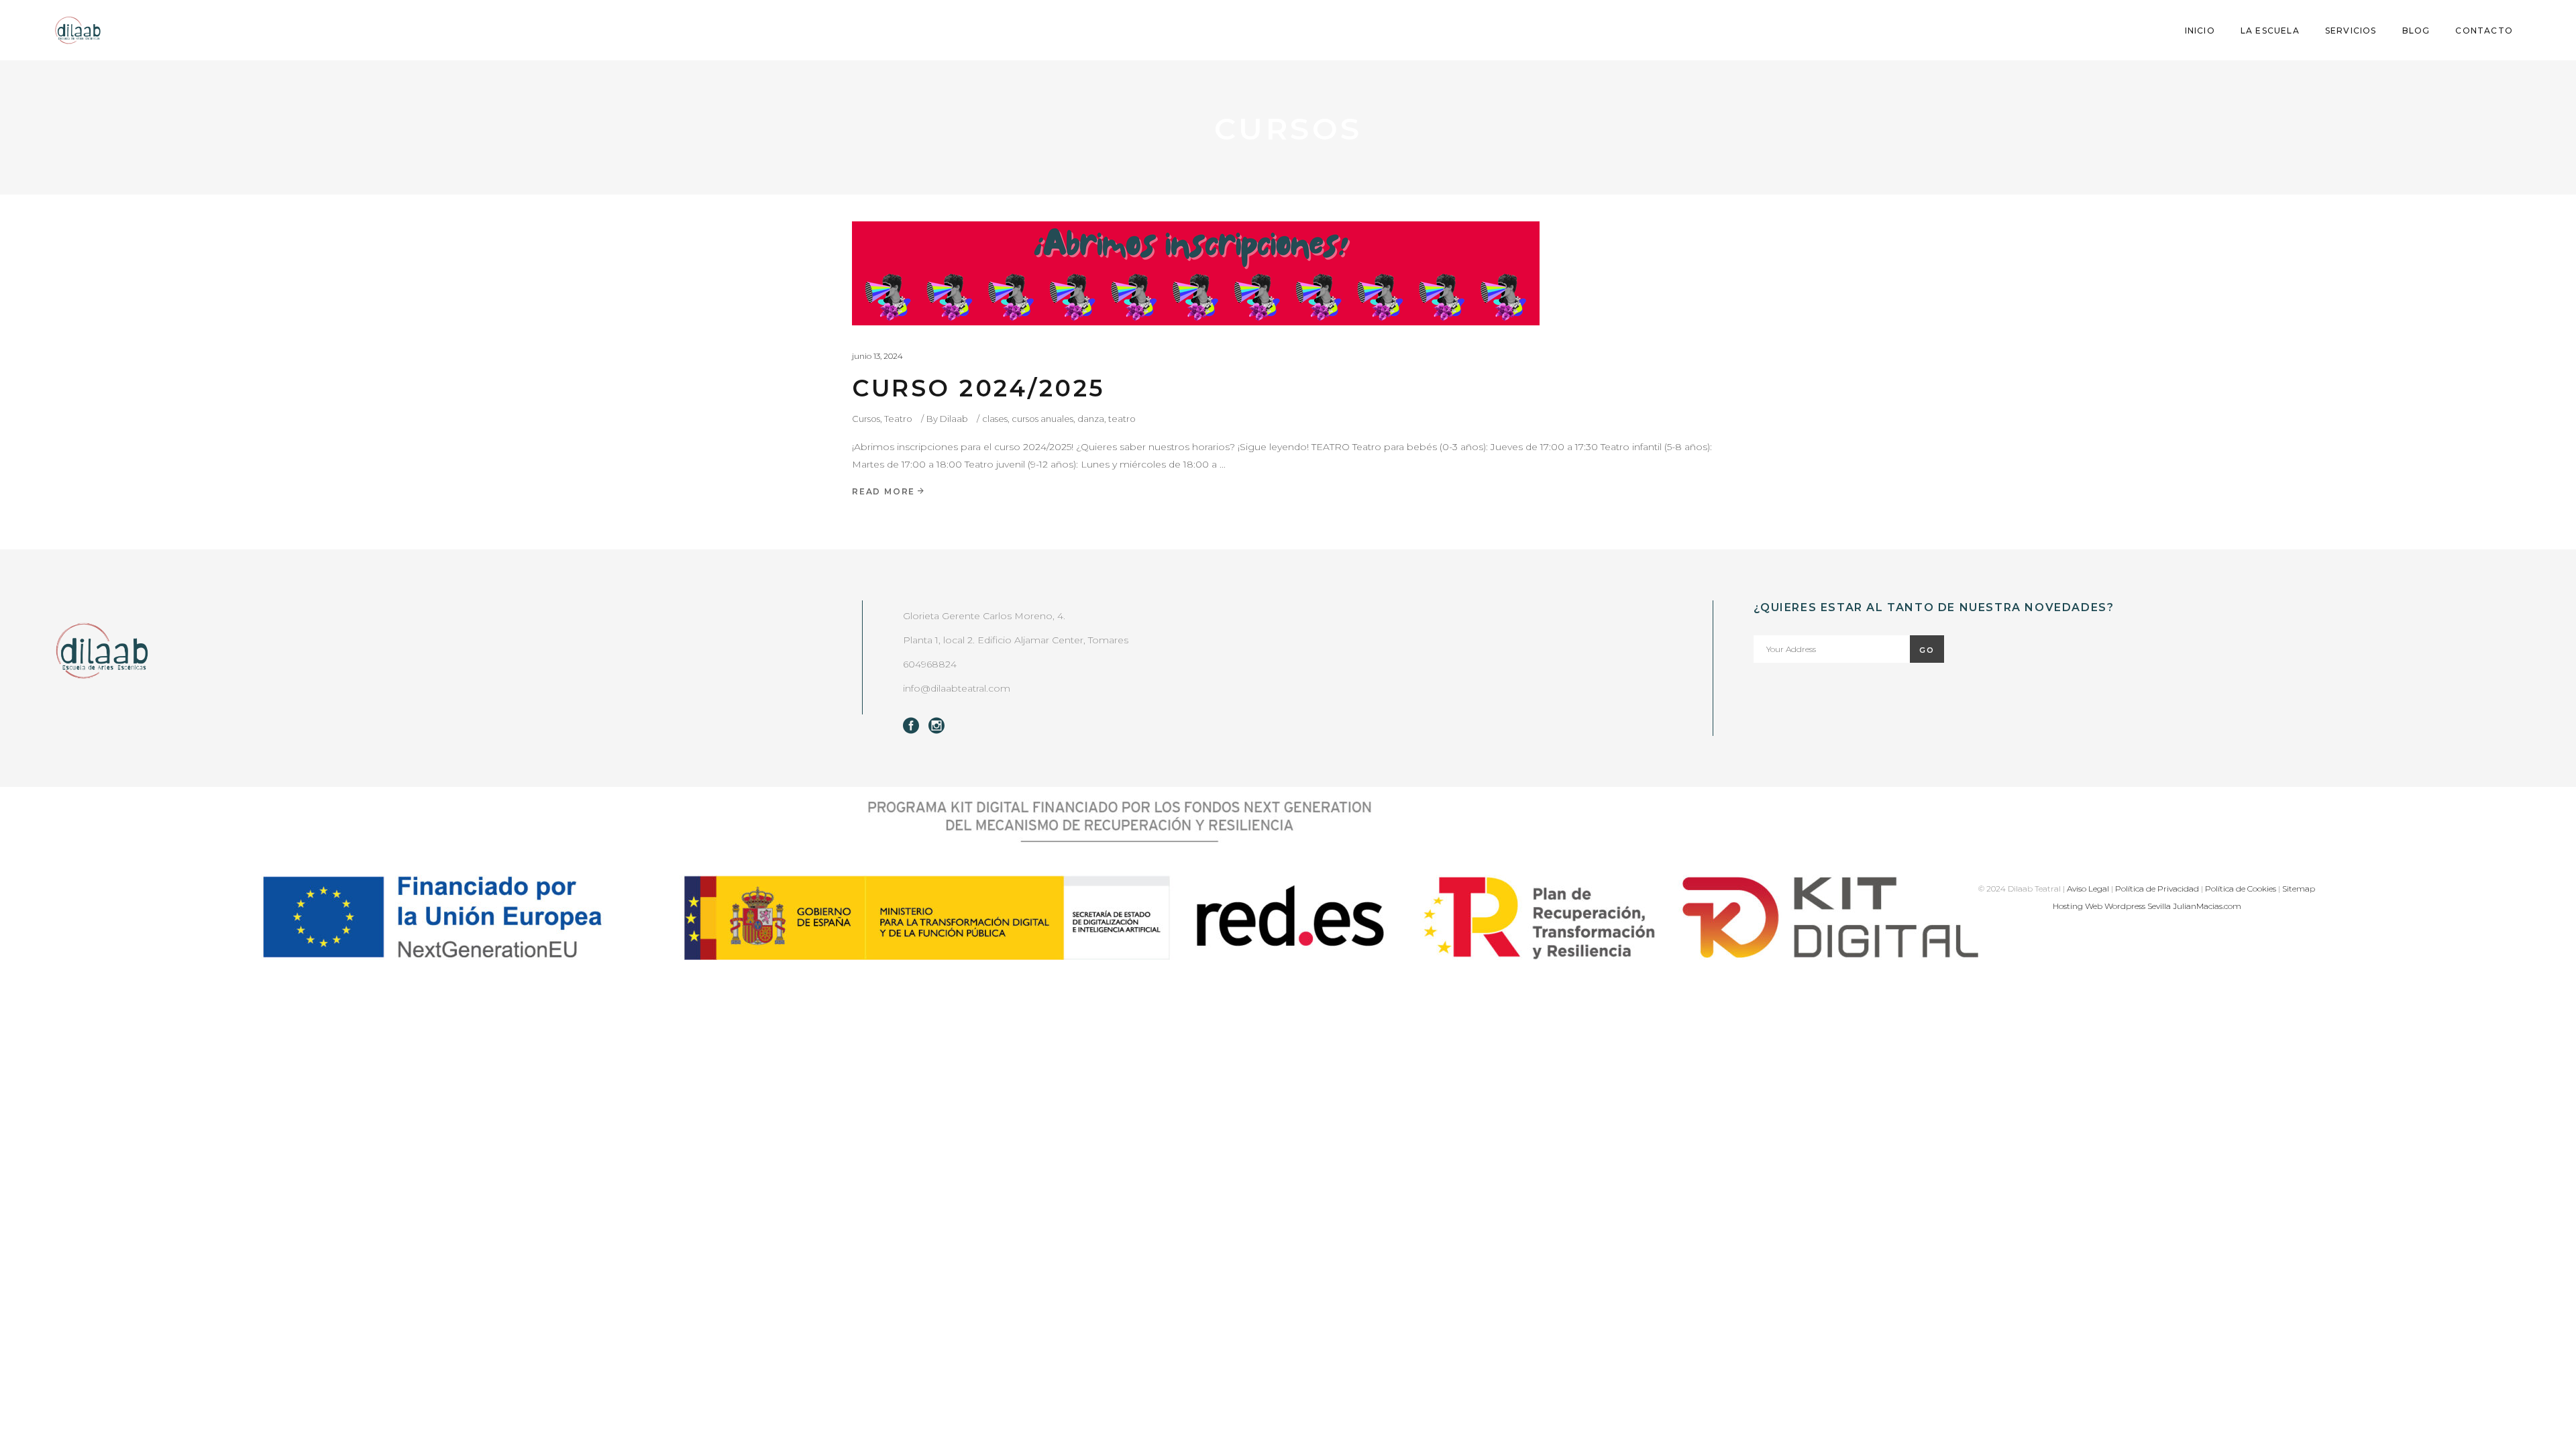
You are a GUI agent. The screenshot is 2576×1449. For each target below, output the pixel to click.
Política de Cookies (2241, 889)
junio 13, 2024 (877, 356)
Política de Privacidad (2157, 889)
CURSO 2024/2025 (978, 388)
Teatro (898, 419)
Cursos (866, 419)
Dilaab (954, 419)
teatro (1122, 419)
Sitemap (2299, 889)
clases (995, 419)
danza (1091, 419)
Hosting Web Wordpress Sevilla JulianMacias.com (2147, 906)
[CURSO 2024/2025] (1196, 273)
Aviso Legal (2088, 889)
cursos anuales (1042, 419)
